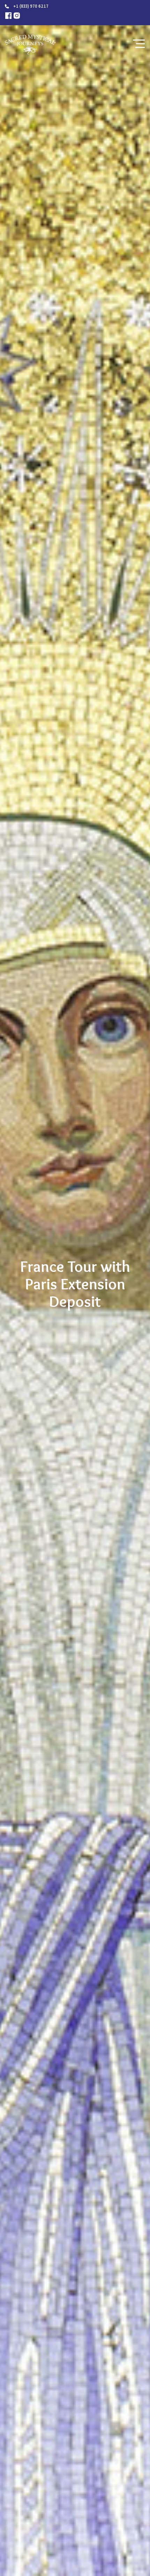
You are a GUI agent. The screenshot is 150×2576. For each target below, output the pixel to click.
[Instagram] (17, 16)
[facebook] (8, 16)
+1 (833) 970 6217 (31, 6)
